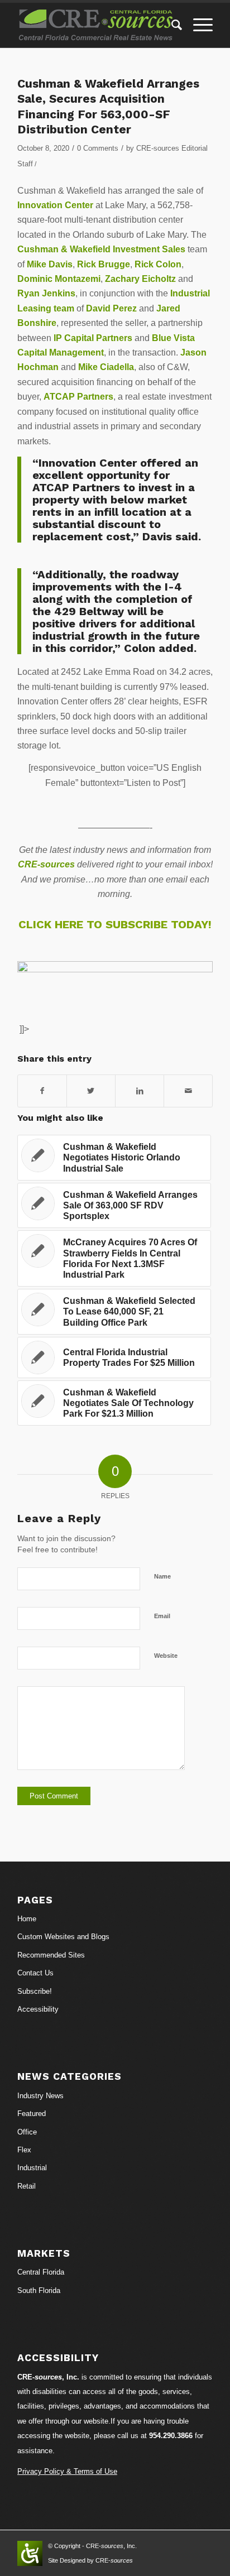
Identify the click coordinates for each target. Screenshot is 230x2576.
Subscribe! (35, 1991)
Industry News (40, 2096)
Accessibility (38, 2009)
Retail (27, 2186)
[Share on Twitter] (91, 1091)
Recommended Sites (51, 1955)
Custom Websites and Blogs (63, 1937)
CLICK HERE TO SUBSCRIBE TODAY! (115, 924)
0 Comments (98, 148)
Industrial (32, 2168)
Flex (24, 2150)
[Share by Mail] (188, 1091)
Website (166, 1656)
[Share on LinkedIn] (140, 1091)
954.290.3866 (171, 2436)
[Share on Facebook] (42, 1091)
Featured (32, 2114)
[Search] (171, 25)
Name (162, 1576)
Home (27, 1919)
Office (27, 2132)
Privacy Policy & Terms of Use (67, 2471)
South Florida (39, 2290)
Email (162, 1616)
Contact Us (35, 1973)
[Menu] (197, 25)
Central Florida (41, 2272)
